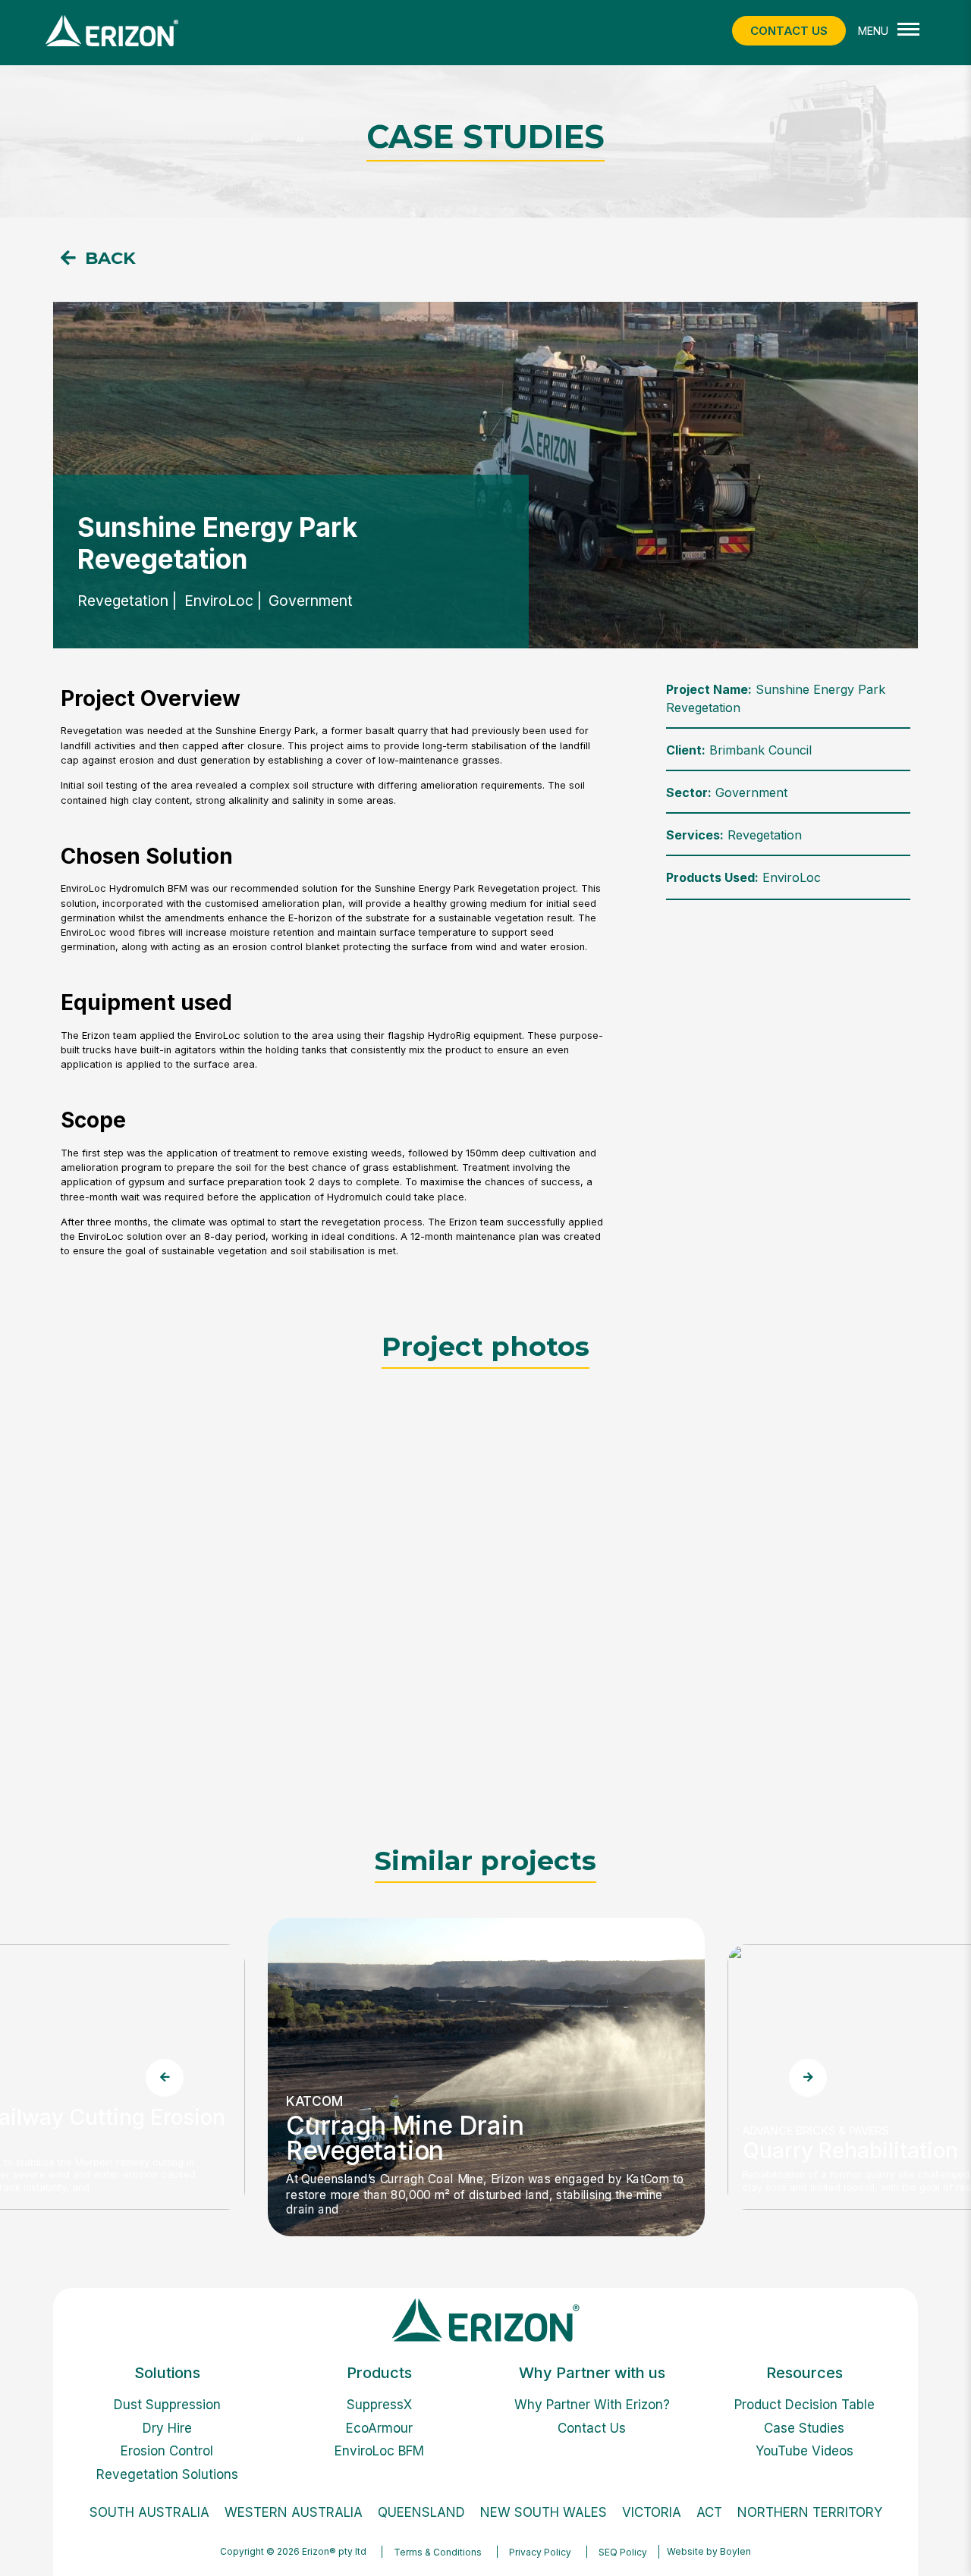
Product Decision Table (804, 2405)
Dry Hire (167, 2428)
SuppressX (379, 2405)
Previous (164, 2077)
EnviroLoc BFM (379, 2451)
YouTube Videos (804, 2451)
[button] (98, 258)
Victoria (652, 2512)
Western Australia (294, 2512)
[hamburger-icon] (908, 31)
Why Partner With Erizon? (592, 2405)
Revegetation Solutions (167, 2474)
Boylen (735, 2551)
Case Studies (804, 2428)
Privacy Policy (540, 2552)
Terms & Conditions (438, 2552)
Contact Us (592, 2428)
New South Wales (544, 2512)
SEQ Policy (623, 2552)
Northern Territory (810, 2512)
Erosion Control (167, 2451)
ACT (709, 2512)
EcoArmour (379, 2428)
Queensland (421, 2512)
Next (807, 2077)
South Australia (149, 2512)
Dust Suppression (167, 2405)
